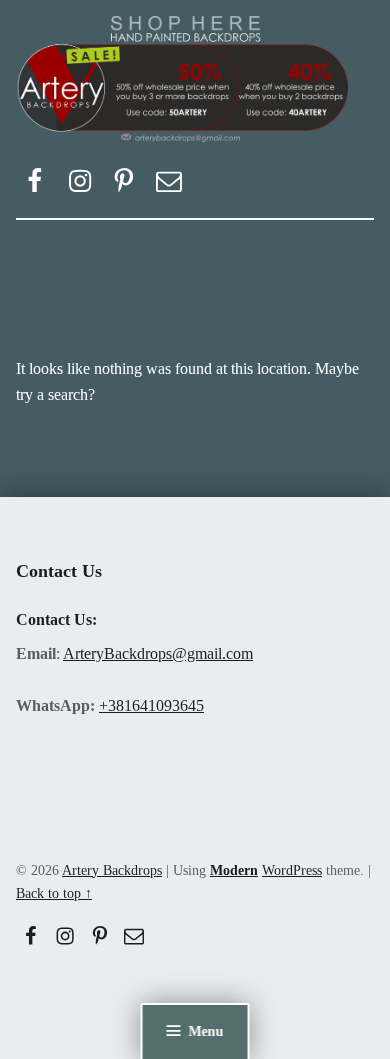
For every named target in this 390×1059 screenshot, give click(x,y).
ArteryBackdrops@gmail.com (158, 653)
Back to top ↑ (54, 893)
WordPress (292, 870)
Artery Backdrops (112, 870)
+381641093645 (151, 705)
